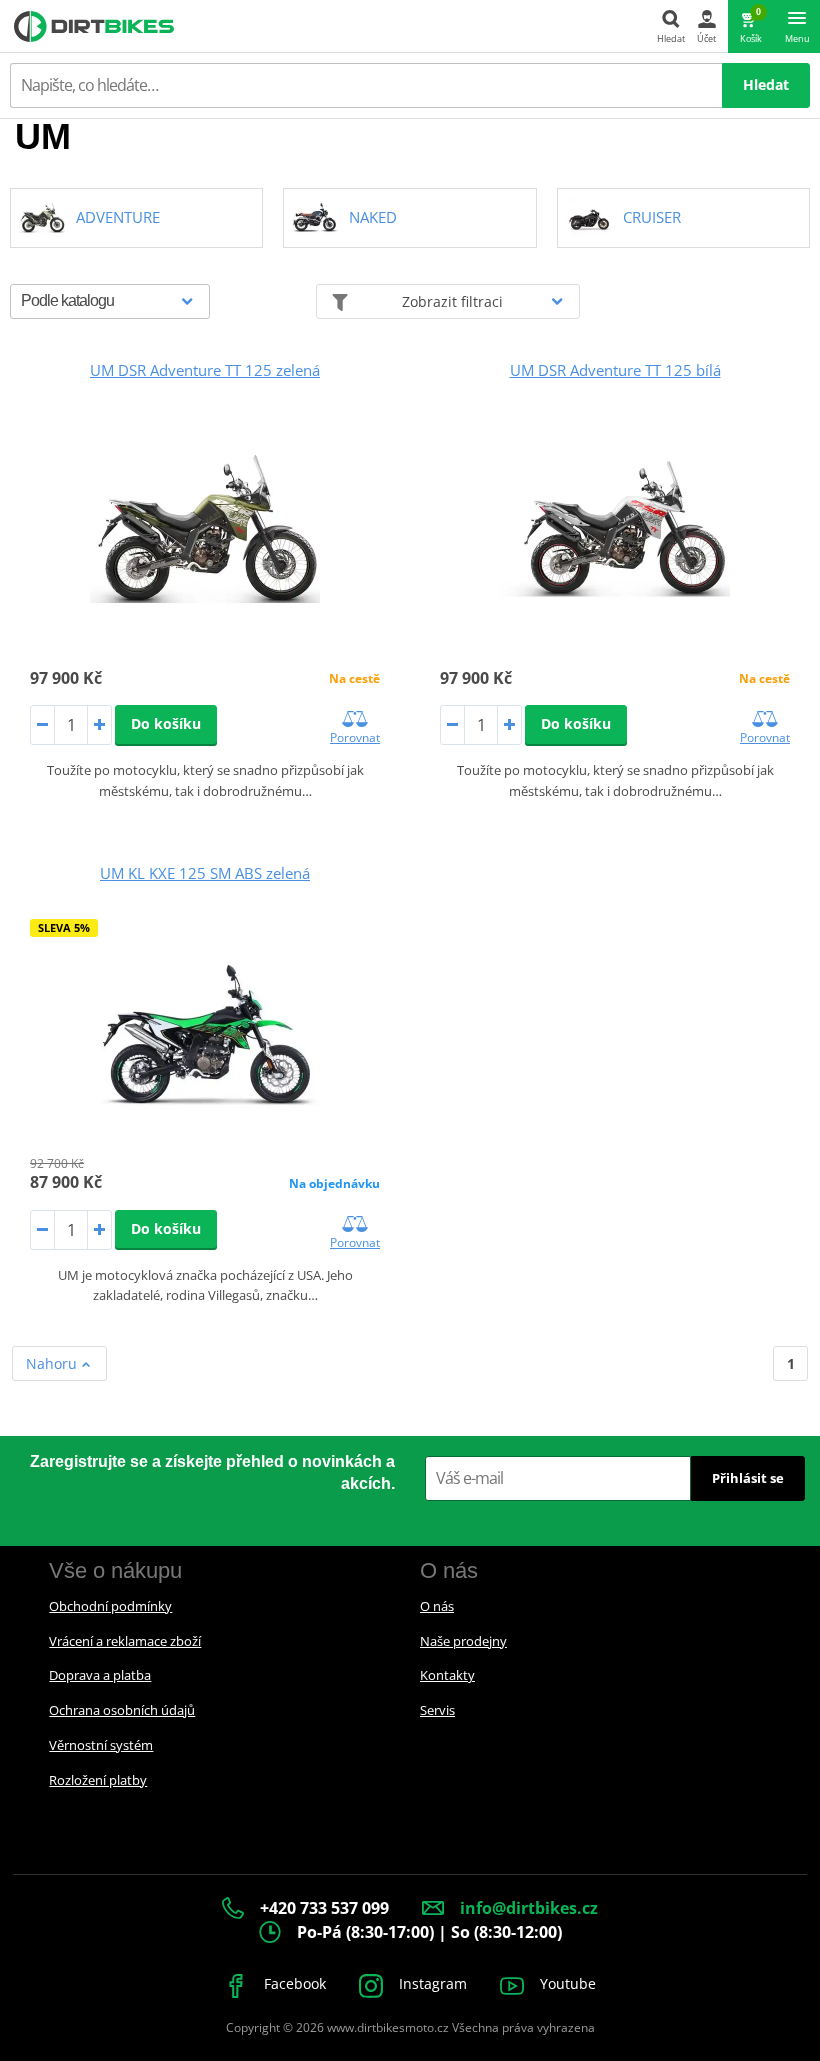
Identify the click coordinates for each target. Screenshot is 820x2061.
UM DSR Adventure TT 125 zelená (205, 370)
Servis (437, 1710)
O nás (437, 1606)
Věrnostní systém (101, 1745)
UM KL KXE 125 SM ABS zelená (205, 873)
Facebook (293, 1983)
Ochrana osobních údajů (122, 1710)
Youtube (566, 1983)
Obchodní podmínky (110, 1606)
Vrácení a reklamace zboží (125, 1641)
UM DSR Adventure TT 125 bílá (615, 370)
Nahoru (53, 1363)
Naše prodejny (463, 1641)
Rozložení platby (98, 1780)
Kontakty (447, 1675)
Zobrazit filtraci (452, 301)
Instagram (431, 1983)
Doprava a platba (100, 1675)
